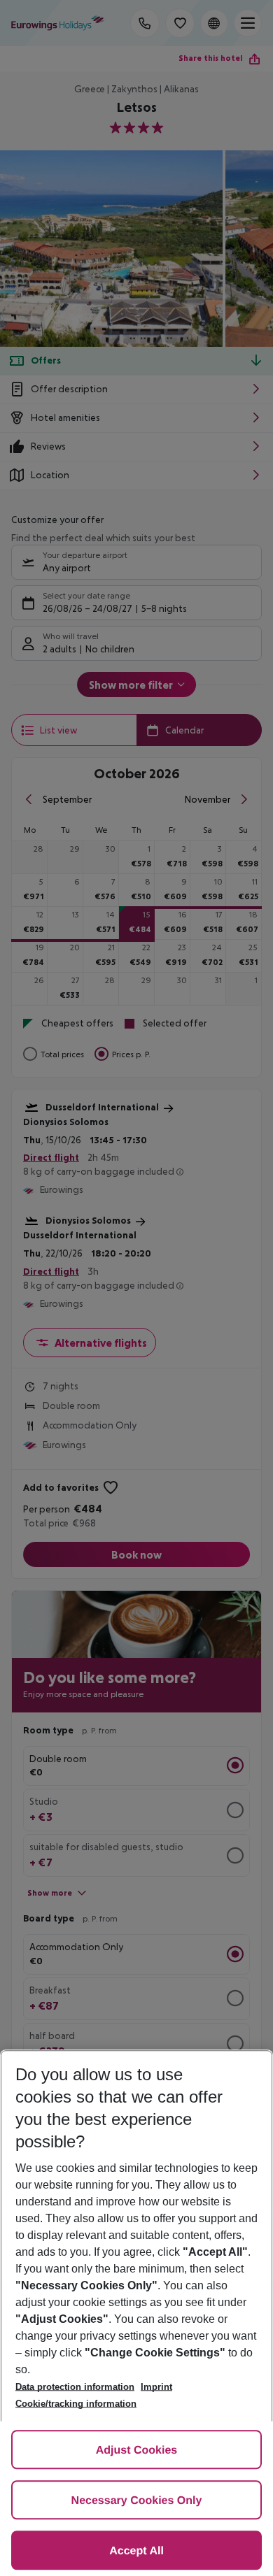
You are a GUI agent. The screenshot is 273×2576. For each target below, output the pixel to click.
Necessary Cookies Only (137, 2501)
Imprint (156, 2387)
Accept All (136, 2551)
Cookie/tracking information (76, 2404)
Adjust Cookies (136, 2450)
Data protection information (75, 2387)
